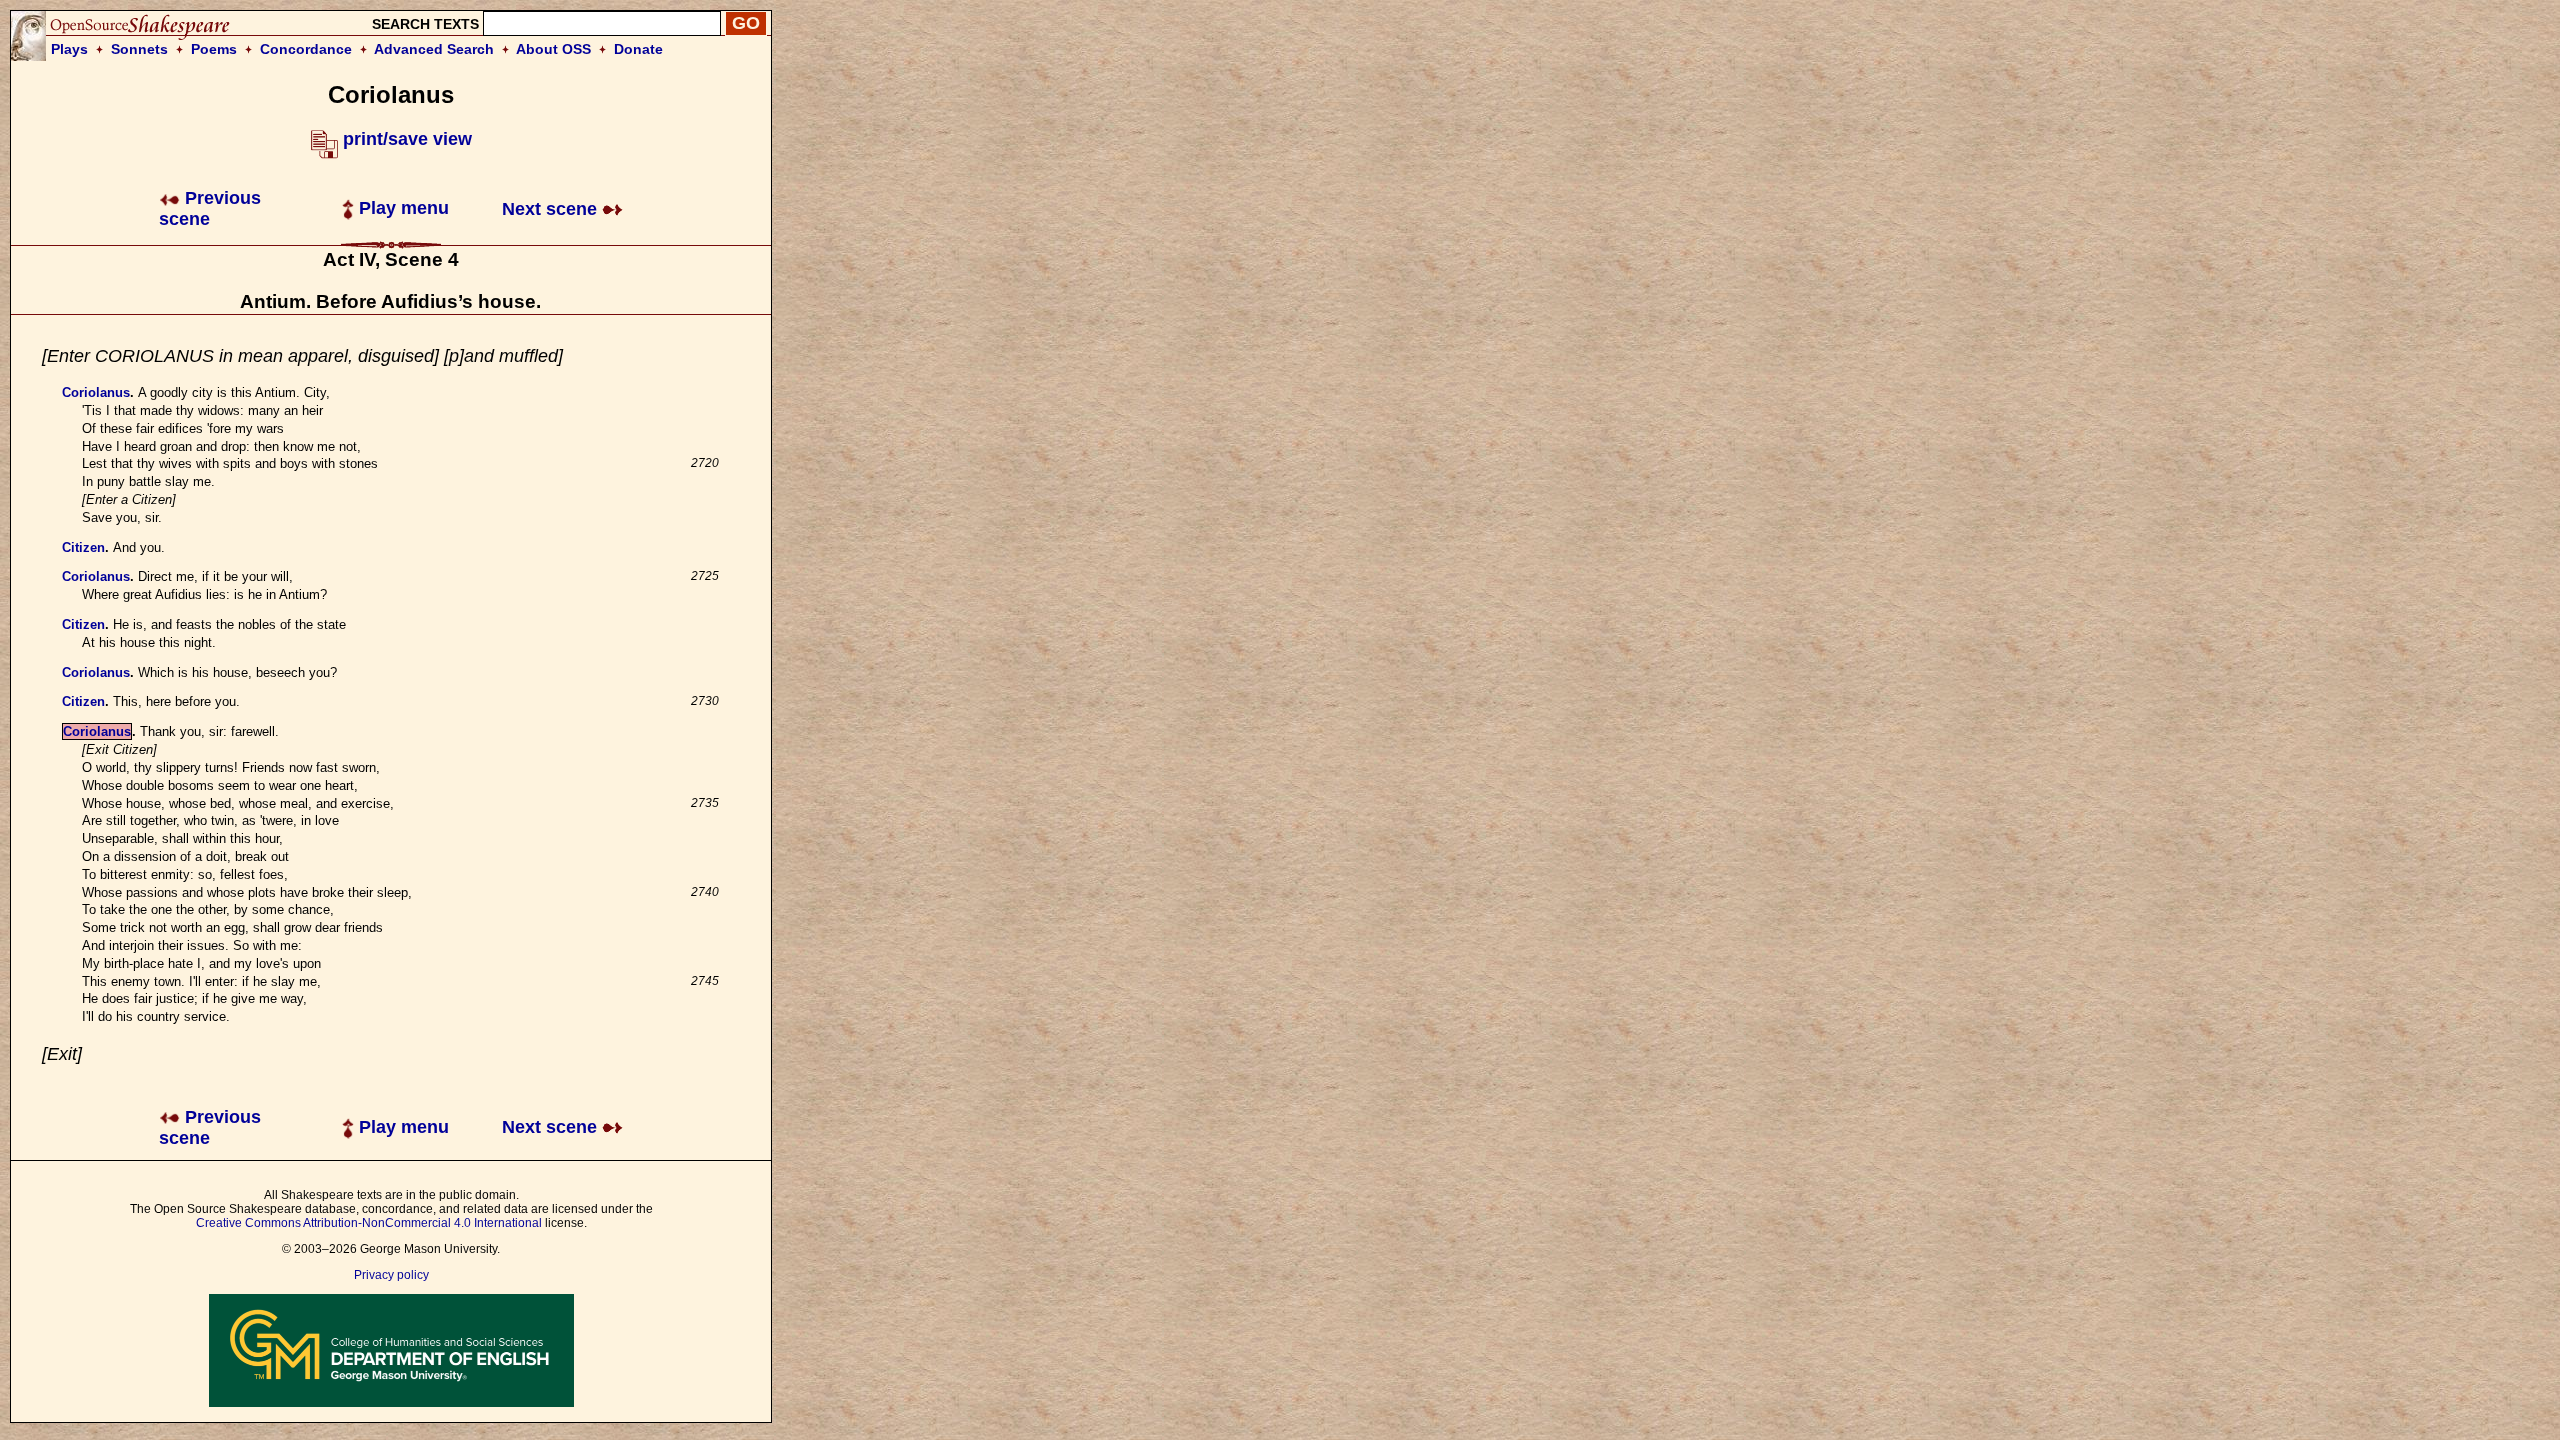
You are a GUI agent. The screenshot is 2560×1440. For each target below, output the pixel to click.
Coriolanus (96, 392)
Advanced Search (434, 49)
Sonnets (139, 49)
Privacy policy (391, 1275)
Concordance (306, 49)
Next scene (552, 209)
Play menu (401, 208)
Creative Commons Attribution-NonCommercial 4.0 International (369, 1223)
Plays (69, 49)
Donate (638, 49)
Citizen (83, 547)
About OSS (553, 49)
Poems (214, 49)
